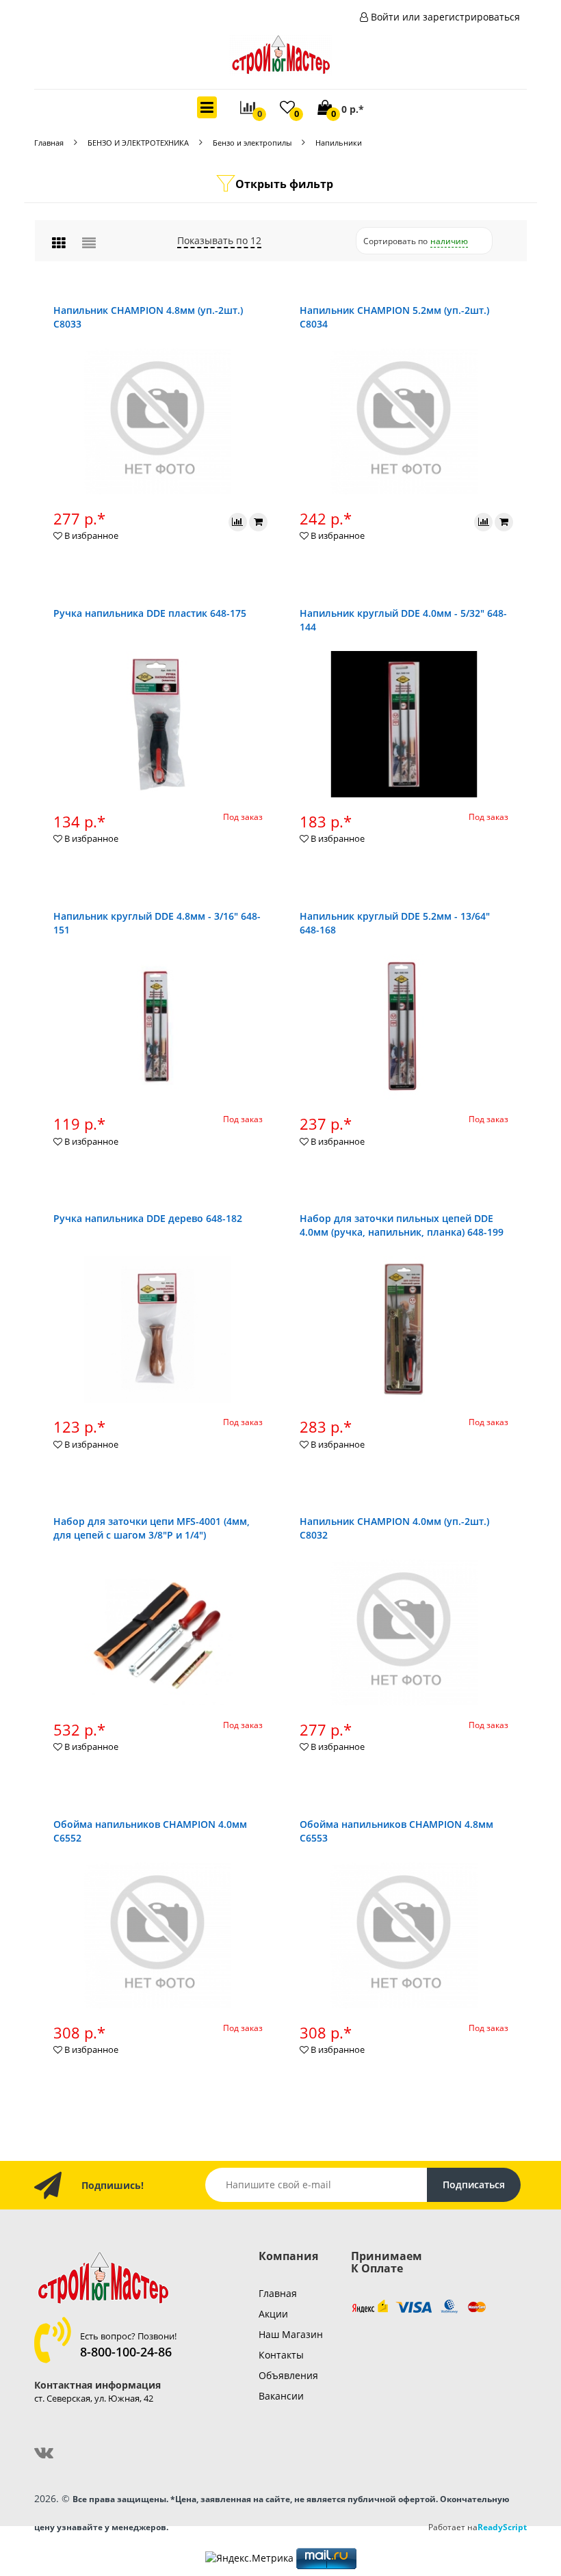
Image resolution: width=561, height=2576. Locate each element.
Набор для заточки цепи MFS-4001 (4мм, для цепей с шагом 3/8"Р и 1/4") (152, 1528)
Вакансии (281, 2396)
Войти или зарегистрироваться (445, 17)
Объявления (288, 2375)
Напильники (339, 143)
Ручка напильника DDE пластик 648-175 (150, 613)
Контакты (281, 2355)
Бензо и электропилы (252, 143)
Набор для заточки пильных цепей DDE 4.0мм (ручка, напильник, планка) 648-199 (402, 1225)
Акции (273, 2314)
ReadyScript (502, 2527)
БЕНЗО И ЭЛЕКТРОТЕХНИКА (138, 143)
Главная (49, 143)
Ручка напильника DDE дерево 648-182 (148, 1218)
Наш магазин (291, 2334)
